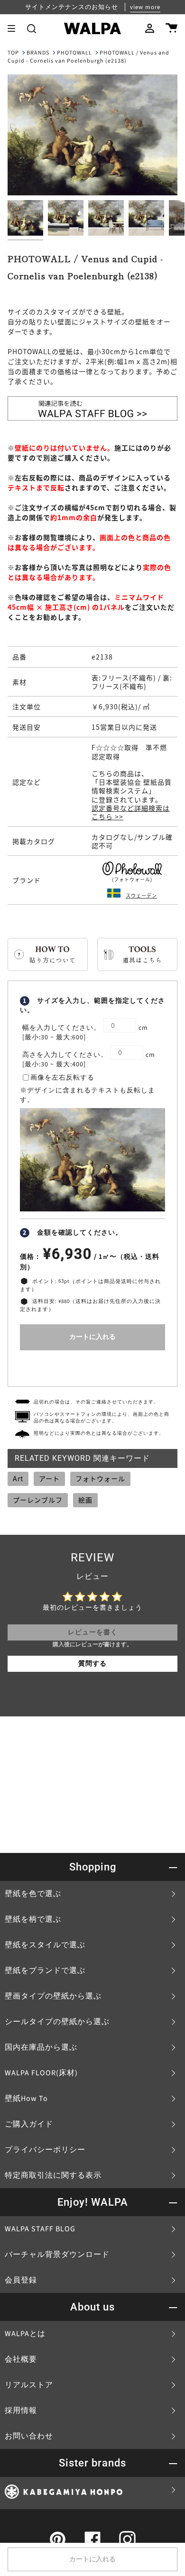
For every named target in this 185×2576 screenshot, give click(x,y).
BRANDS (38, 53)
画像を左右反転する (62, 1078)
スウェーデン (141, 895)
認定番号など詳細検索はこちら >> (131, 812)
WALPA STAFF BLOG (40, 2229)
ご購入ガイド (29, 2124)
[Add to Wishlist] (92, 1366)
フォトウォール (100, 1478)
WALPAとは (25, 2334)
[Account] (150, 28)
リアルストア (29, 2385)
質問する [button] (92, 1664)
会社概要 (21, 2359)
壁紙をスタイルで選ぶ (45, 1945)
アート (49, 1478)
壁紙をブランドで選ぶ (45, 1971)
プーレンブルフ (38, 1500)
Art (18, 1478)
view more (145, 7)
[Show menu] (15, 28)
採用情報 (21, 2411)
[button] (32, 28)
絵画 (85, 1500)
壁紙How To (26, 2099)
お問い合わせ (29, 2436)
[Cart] (171, 28)
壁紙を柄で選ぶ (33, 1919)
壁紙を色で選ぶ (33, 1894)
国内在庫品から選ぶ (41, 2047)
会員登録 (21, 2280)
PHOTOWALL (74, 53)
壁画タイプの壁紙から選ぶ (53, 1996)
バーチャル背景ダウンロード (57, 2255)
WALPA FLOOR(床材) (41, 2073)
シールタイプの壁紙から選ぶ (57, 2022)
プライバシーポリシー (45, 2150)
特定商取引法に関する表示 (53, 2175)
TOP (13, 53)
